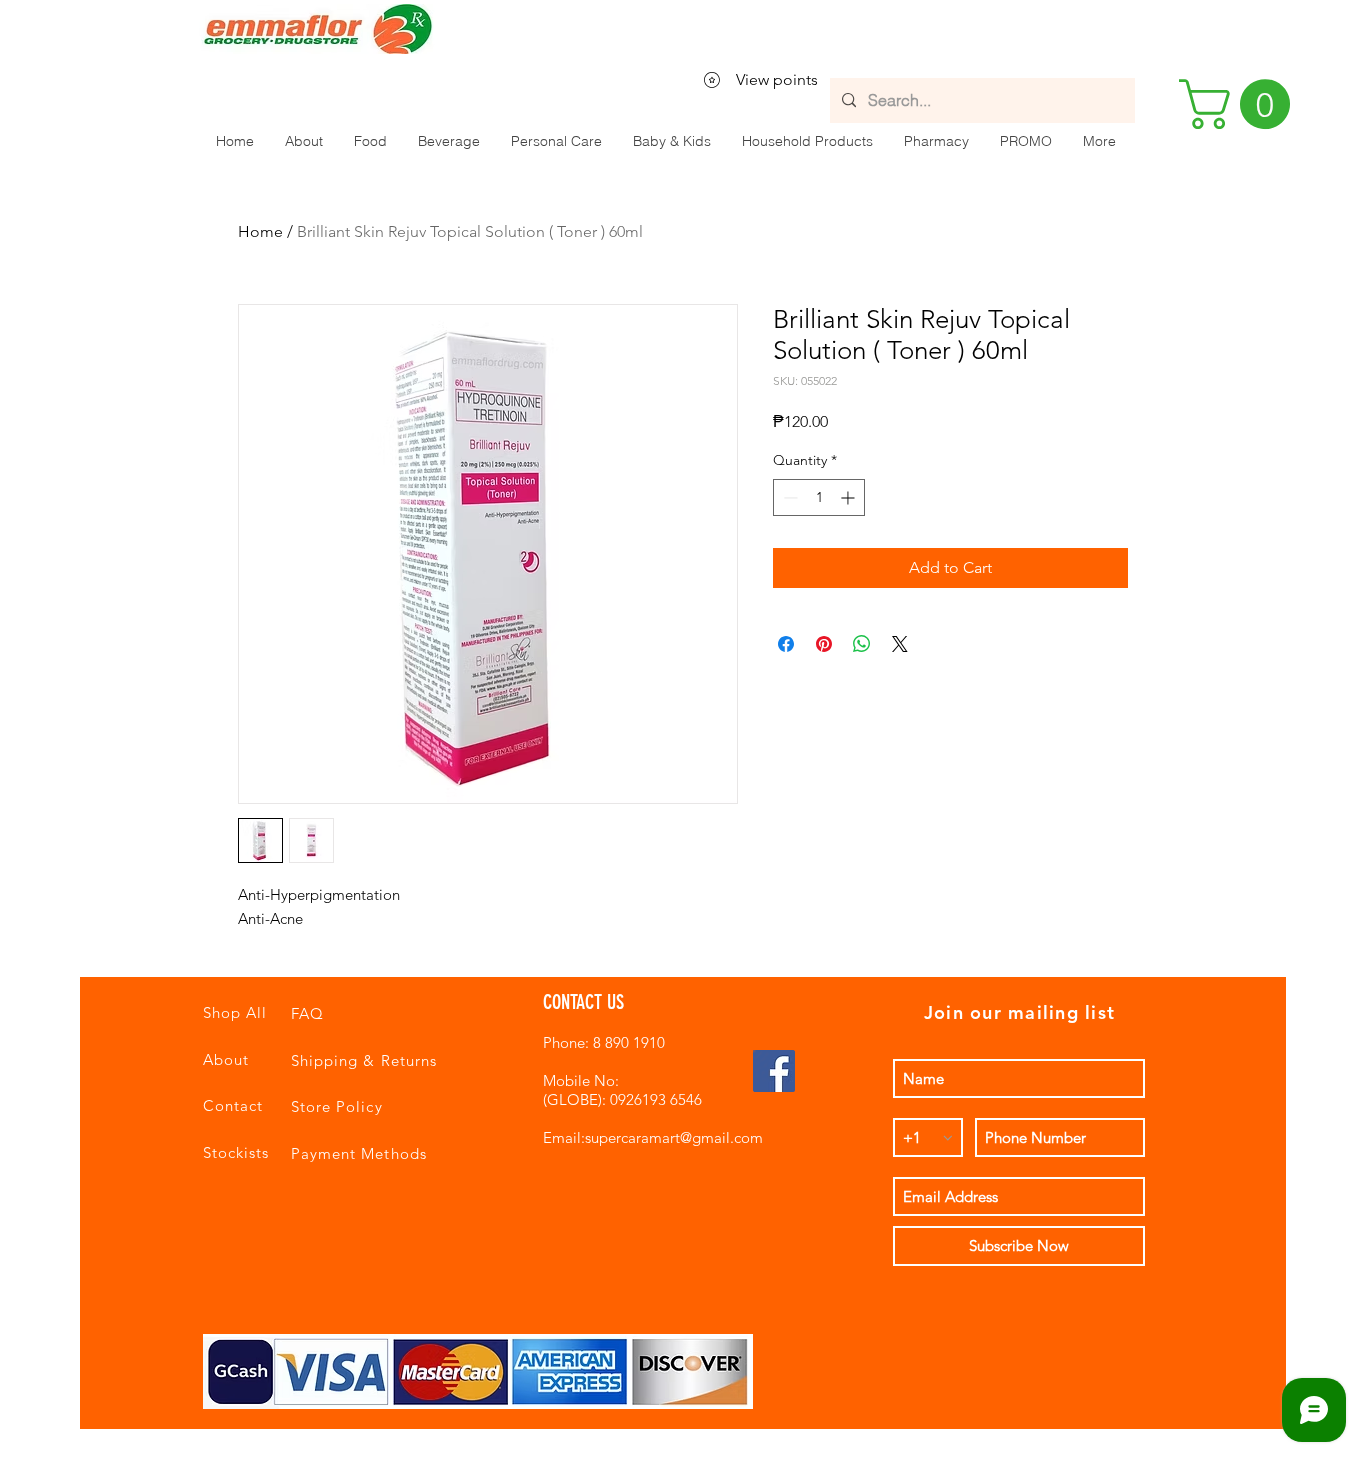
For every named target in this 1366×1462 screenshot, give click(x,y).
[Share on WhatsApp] (862, 644)
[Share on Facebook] (786, 644)
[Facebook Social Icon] (774, 1071)
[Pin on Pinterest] (824, 644)
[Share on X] (900, 644)
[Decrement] (788, 497)
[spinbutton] (819, 497)
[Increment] (849, 497)
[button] (370, 141)
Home (260, 231)
